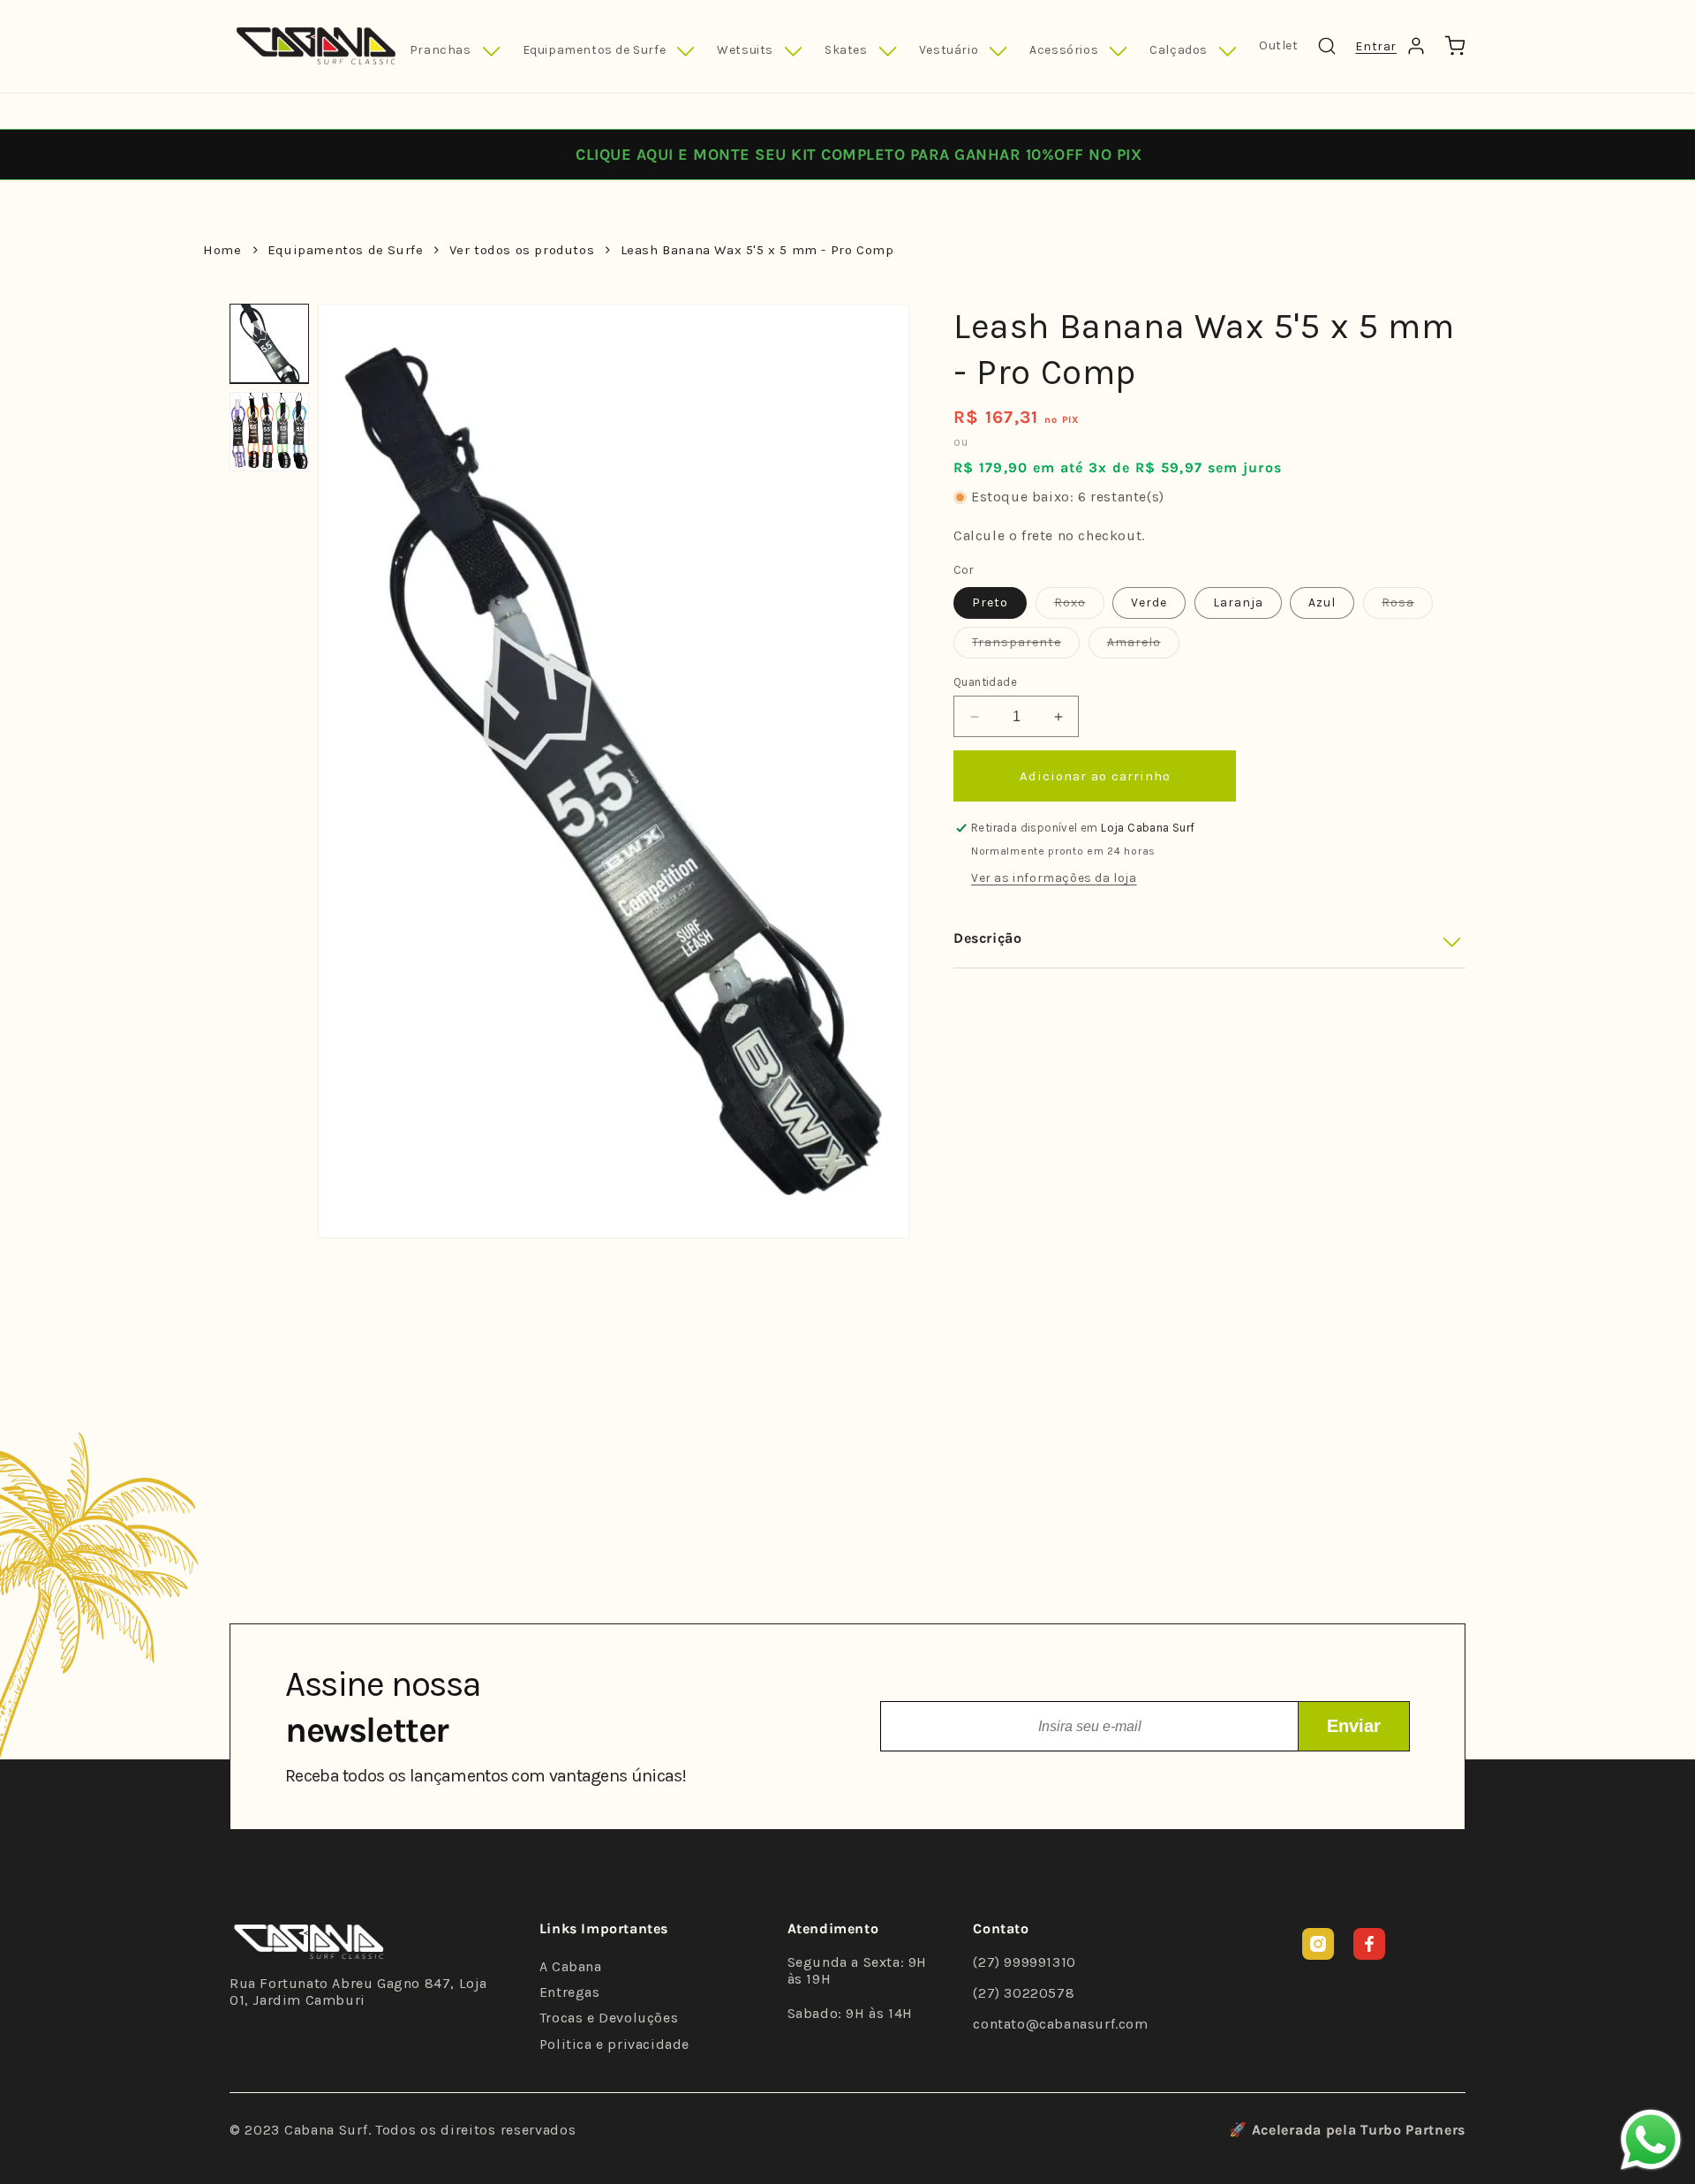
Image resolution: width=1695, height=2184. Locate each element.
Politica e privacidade (614, 2044)
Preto (990, 602)
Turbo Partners (1413, 2130)
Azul (1322, 602)
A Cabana (571, 1966)
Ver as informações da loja (1054, 879)
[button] (456, 51)
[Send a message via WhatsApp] (1651, 2140)
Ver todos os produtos (522, 250)
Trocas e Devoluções (609, 2018)
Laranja (1238, 602)
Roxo (1079, 606)
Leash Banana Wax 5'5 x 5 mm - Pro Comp (757, 250)
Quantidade (985, 682)
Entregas (570, 1992)
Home (222, 250)
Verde (1149, 602)
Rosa (1407, 606)
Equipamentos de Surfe (346, 250)
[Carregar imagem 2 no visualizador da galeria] (269, 432)
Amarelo (1143, 646)
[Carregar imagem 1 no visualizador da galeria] (269, 343)
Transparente (1026, 646)
